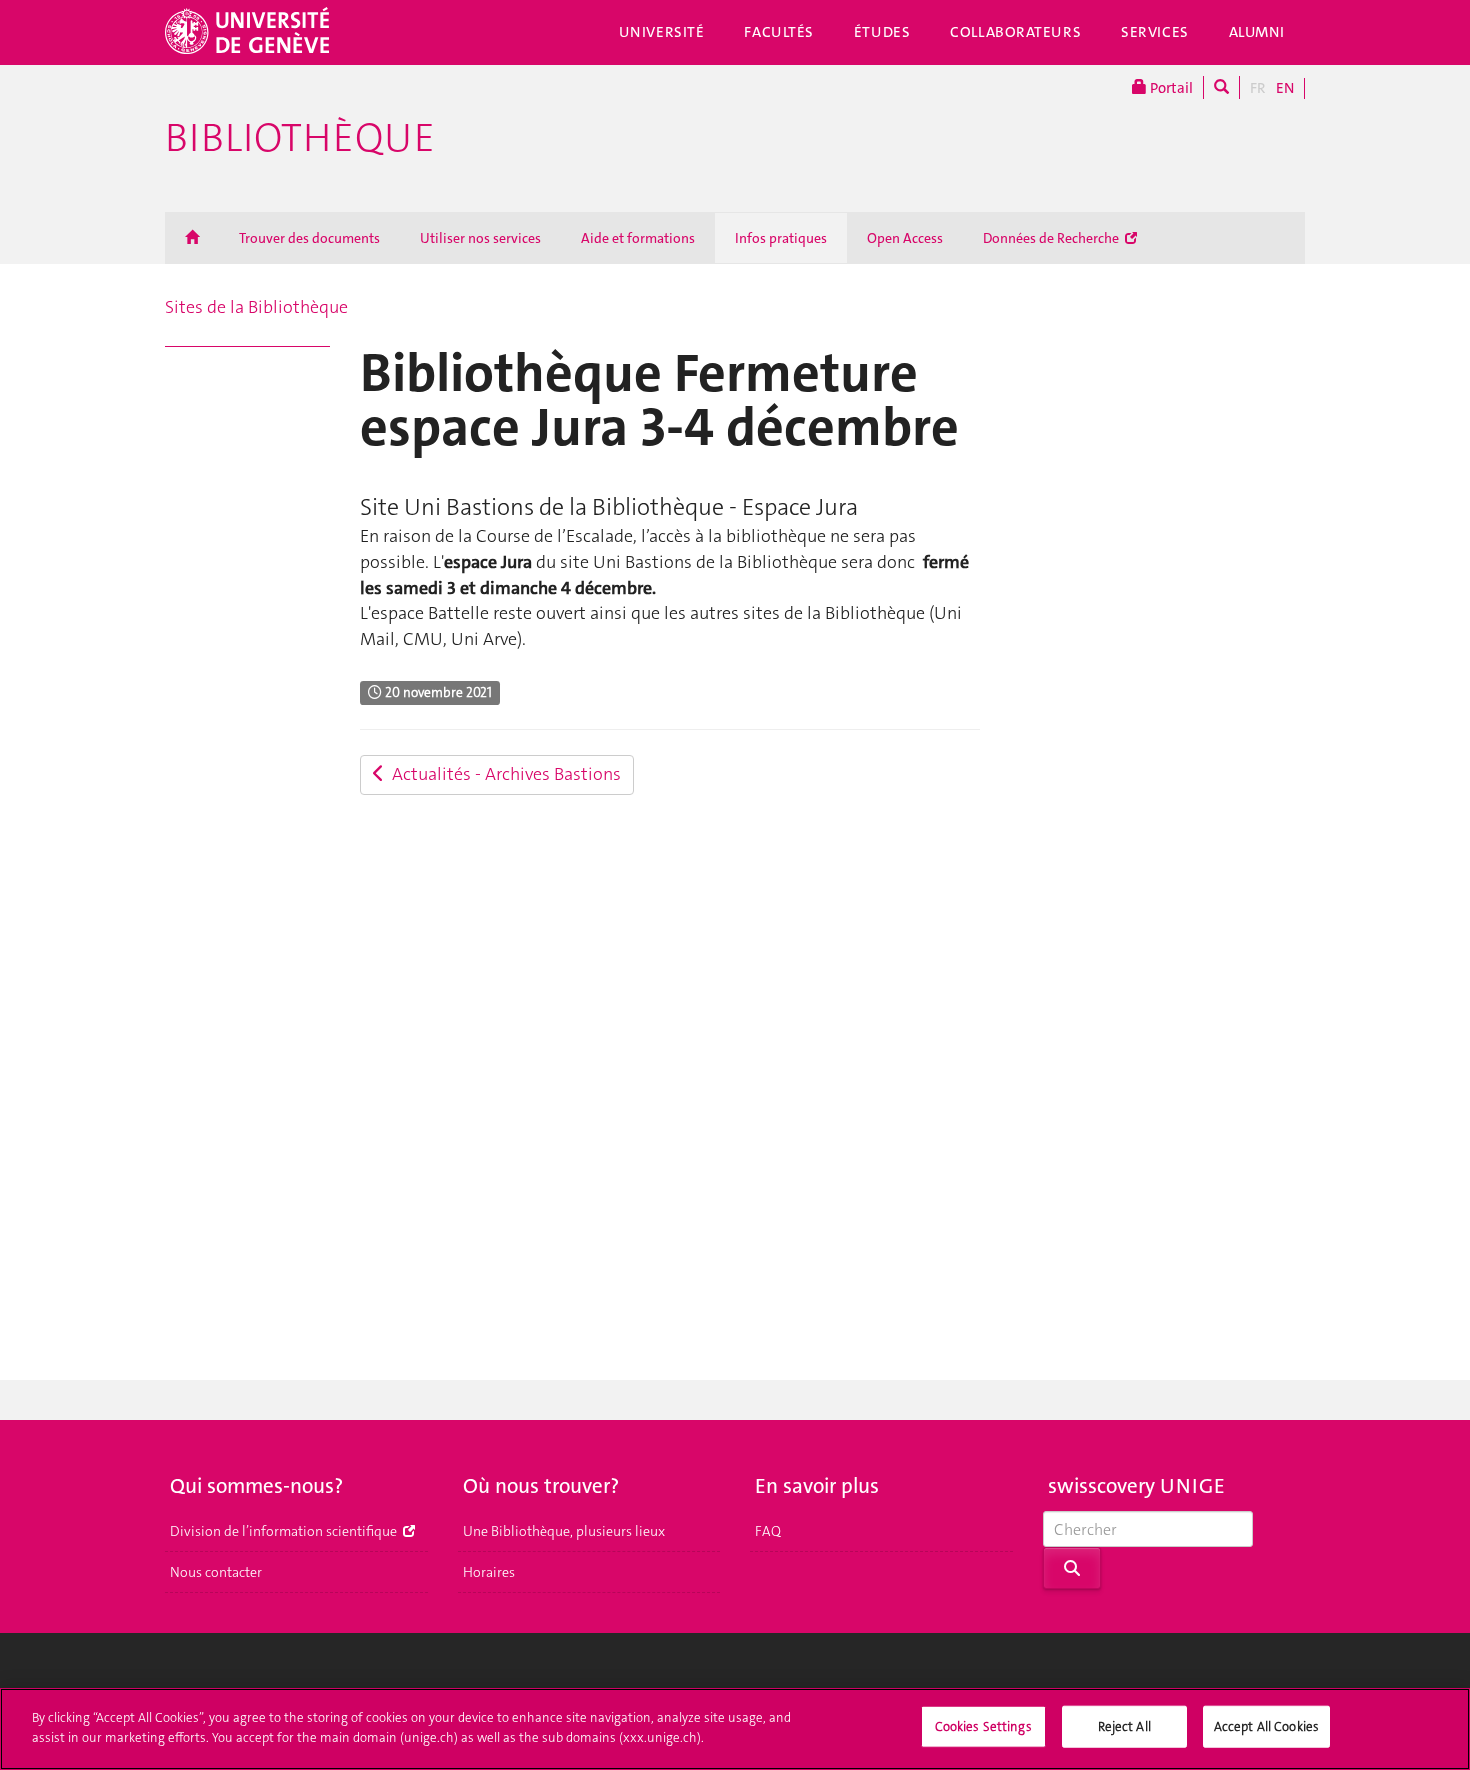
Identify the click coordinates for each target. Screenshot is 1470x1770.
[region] (735, 1729)
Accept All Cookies (1266, 1726)
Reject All (1124, 1726)
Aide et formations (638, 238)
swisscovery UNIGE (1136, 1486)
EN (1285, 88)
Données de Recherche (1052, 238)
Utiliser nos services (480, 238)
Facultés (779, 32)
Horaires (489, 1572)
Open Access (905, 238)
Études (882, 32)
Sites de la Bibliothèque (256, 307)
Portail (1170, 88)
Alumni (1257, 32)
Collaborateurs (1015, 32)
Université (662, 32)
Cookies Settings (983, 1726)
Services (1155, 32)
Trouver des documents (309, 238)
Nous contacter (216, 1572)
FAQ (768, 1531)
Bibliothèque (300, 138)
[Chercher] (1221, 87)
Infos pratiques (781, 238)
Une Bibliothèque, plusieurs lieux (564, 1531)
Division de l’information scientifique (285, 1531)
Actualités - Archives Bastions (502, 774)
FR (1258, 88)
